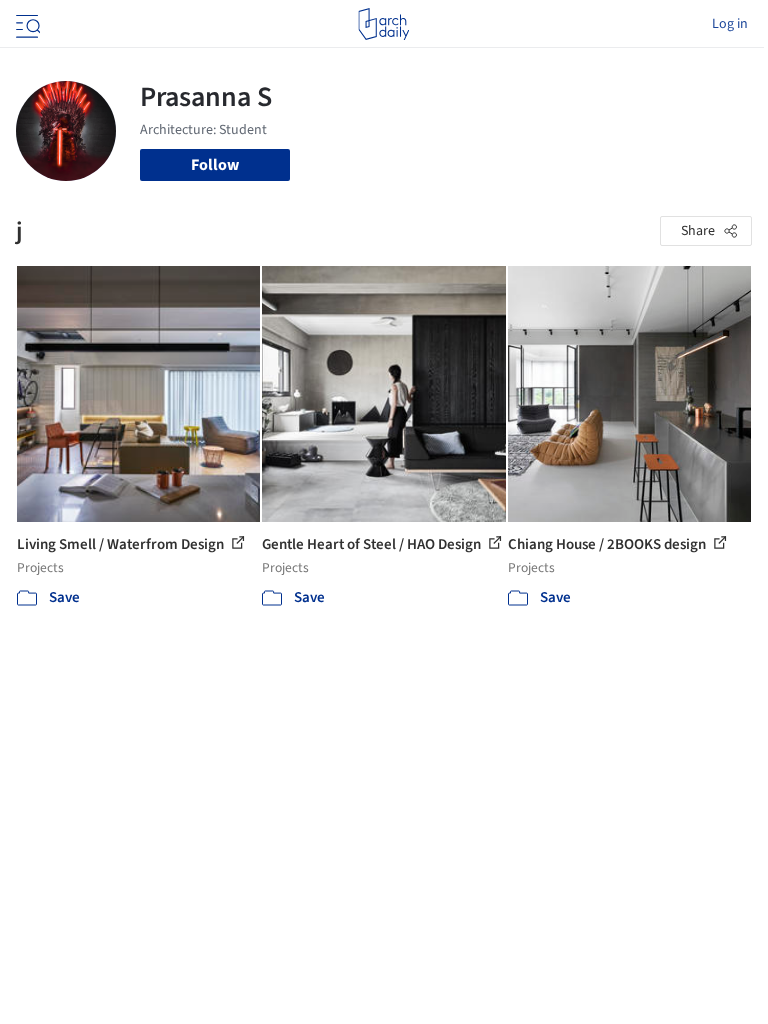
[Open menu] (26, 24)
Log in (730, 24)
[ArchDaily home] (383, 24)
